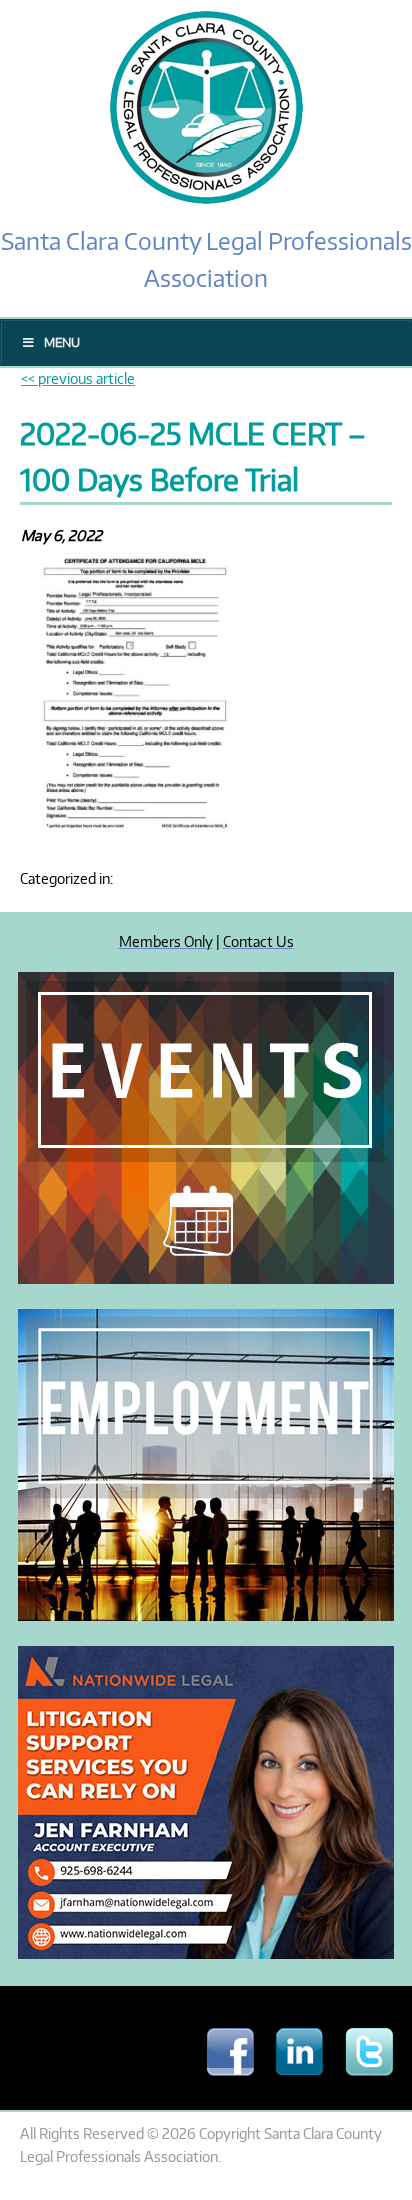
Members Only (166, 941)
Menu (62, 342)
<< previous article (78, 378)
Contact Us (258, 941)
